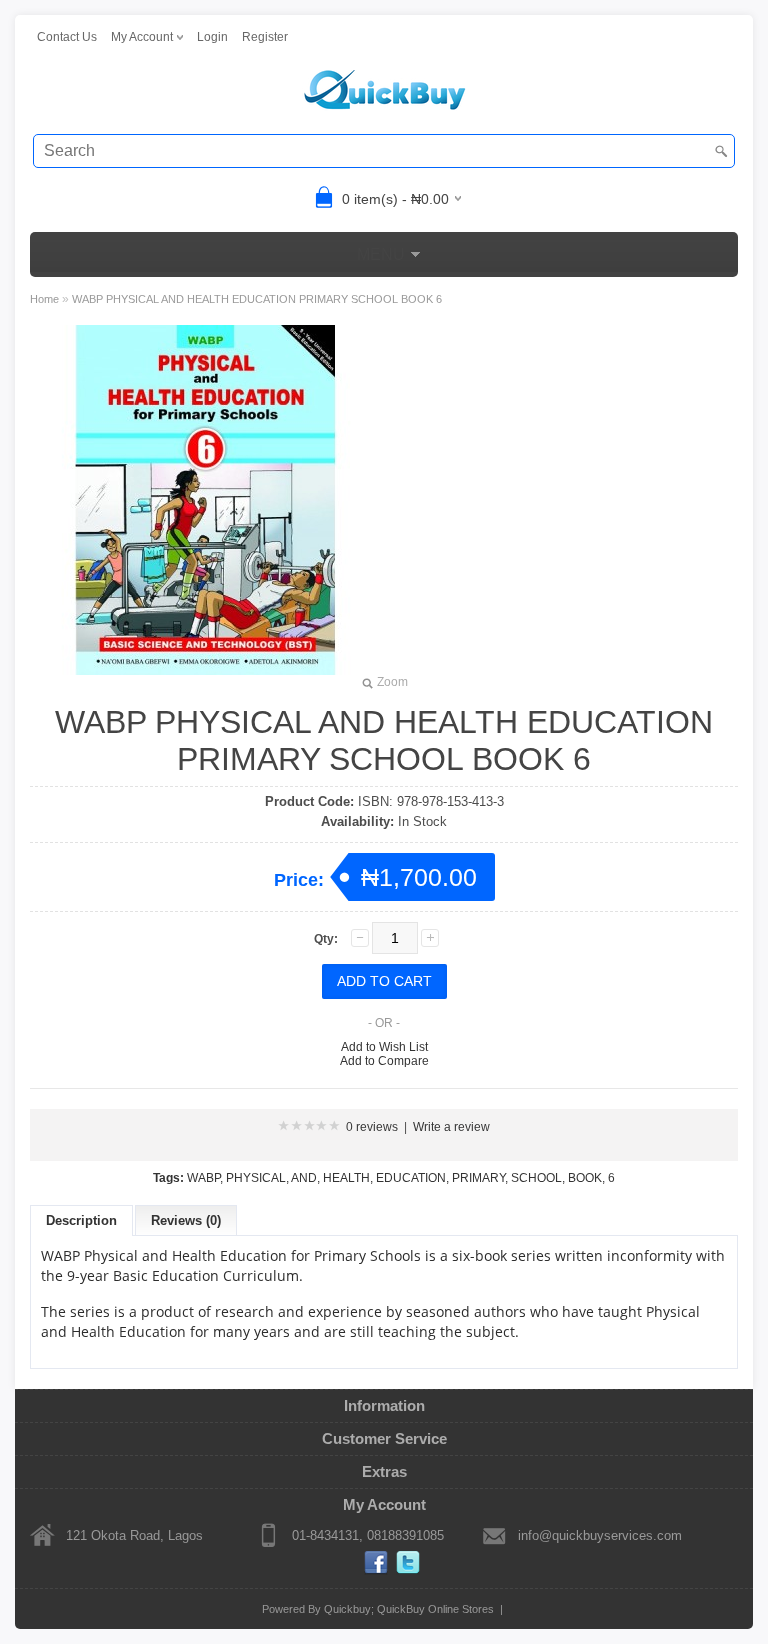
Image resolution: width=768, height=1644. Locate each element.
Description (81, 1220)
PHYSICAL (256, 1178)
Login (212, 37)
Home (44, 299)
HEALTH (346, 1178)
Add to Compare (384, 1061)
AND (304, 1178)
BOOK (585, 1178)
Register (265, 37)
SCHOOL (536, 1178)
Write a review (451, 1127)
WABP (203, 1178)
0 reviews (372, 1127)
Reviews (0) (186, 1220)
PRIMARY (478, 1178)
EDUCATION (411, 1178)
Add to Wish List (384, 1047)
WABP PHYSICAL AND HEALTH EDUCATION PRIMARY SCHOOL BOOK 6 (257, 299)
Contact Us (67, 37)
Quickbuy (347, 1609)
